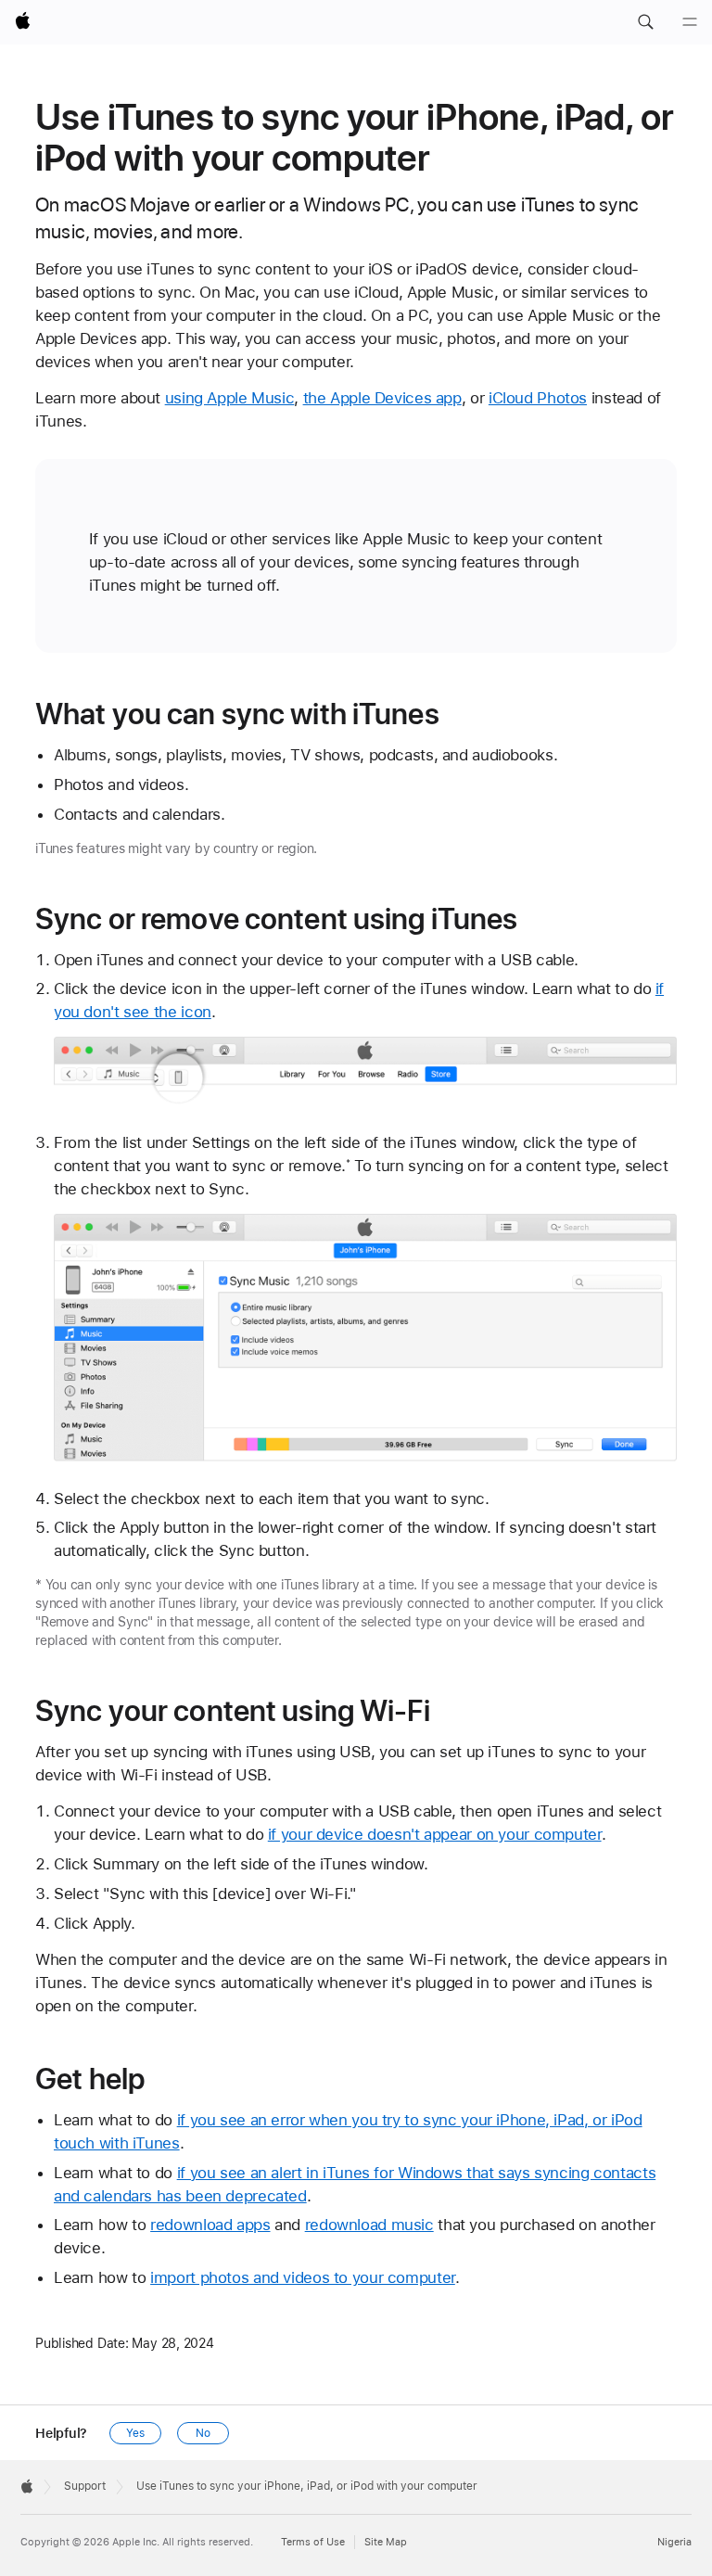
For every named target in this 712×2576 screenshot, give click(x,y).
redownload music (369, 2225)
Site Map (386, 2542)
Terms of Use (313, 2542)
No (203, 2433)
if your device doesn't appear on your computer (435, 1834)
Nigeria (674, 2542)
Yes (135, 2433)
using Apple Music (230, 398)
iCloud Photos (538, 398)
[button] (645, 22)
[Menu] (690, 22)
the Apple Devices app (382, 398)
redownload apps (210, 2225)
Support (85, 2486)
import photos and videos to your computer (303, 2277)
